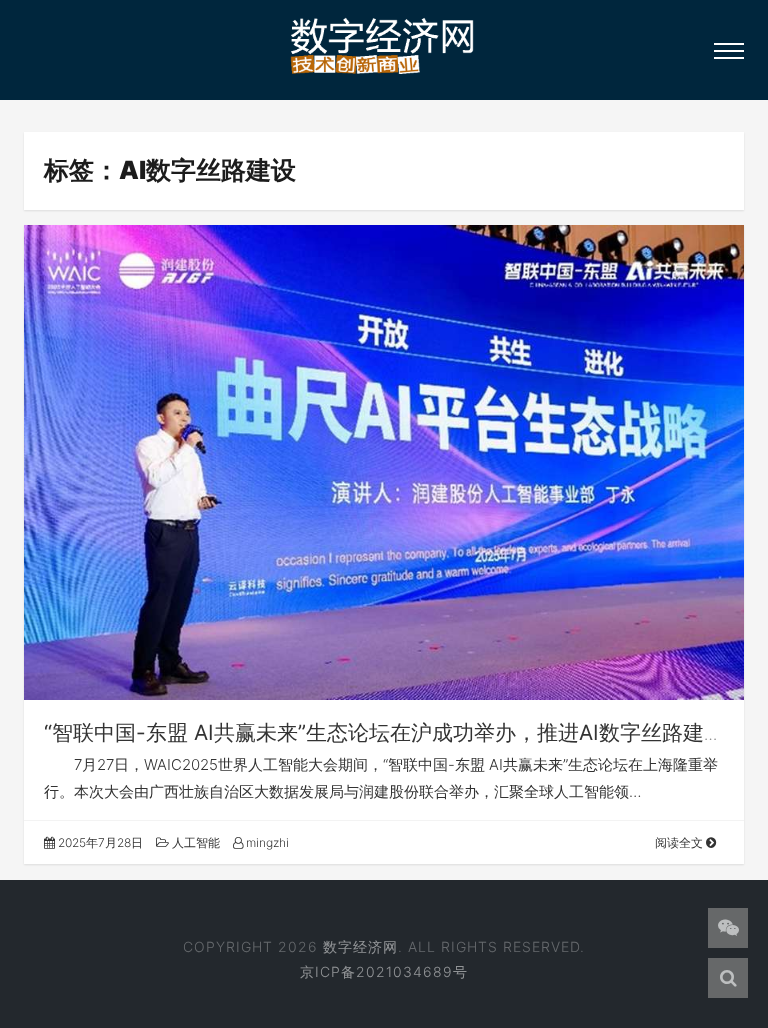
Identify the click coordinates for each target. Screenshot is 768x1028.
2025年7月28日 (99, 842)
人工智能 (194, 842)
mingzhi (266, 842)
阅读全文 (680, 842)
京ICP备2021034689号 (384, 971)
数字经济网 (360, 946)
